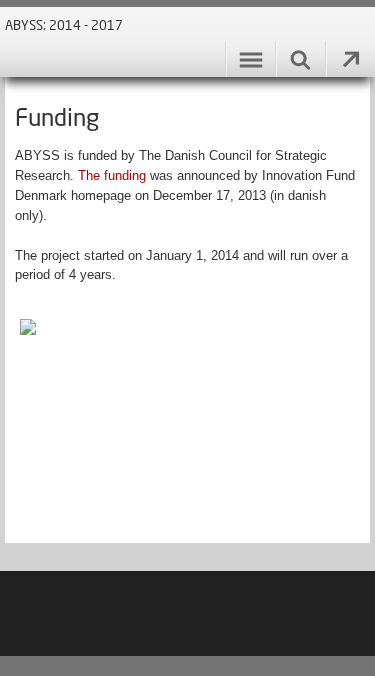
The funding (114, 175)
